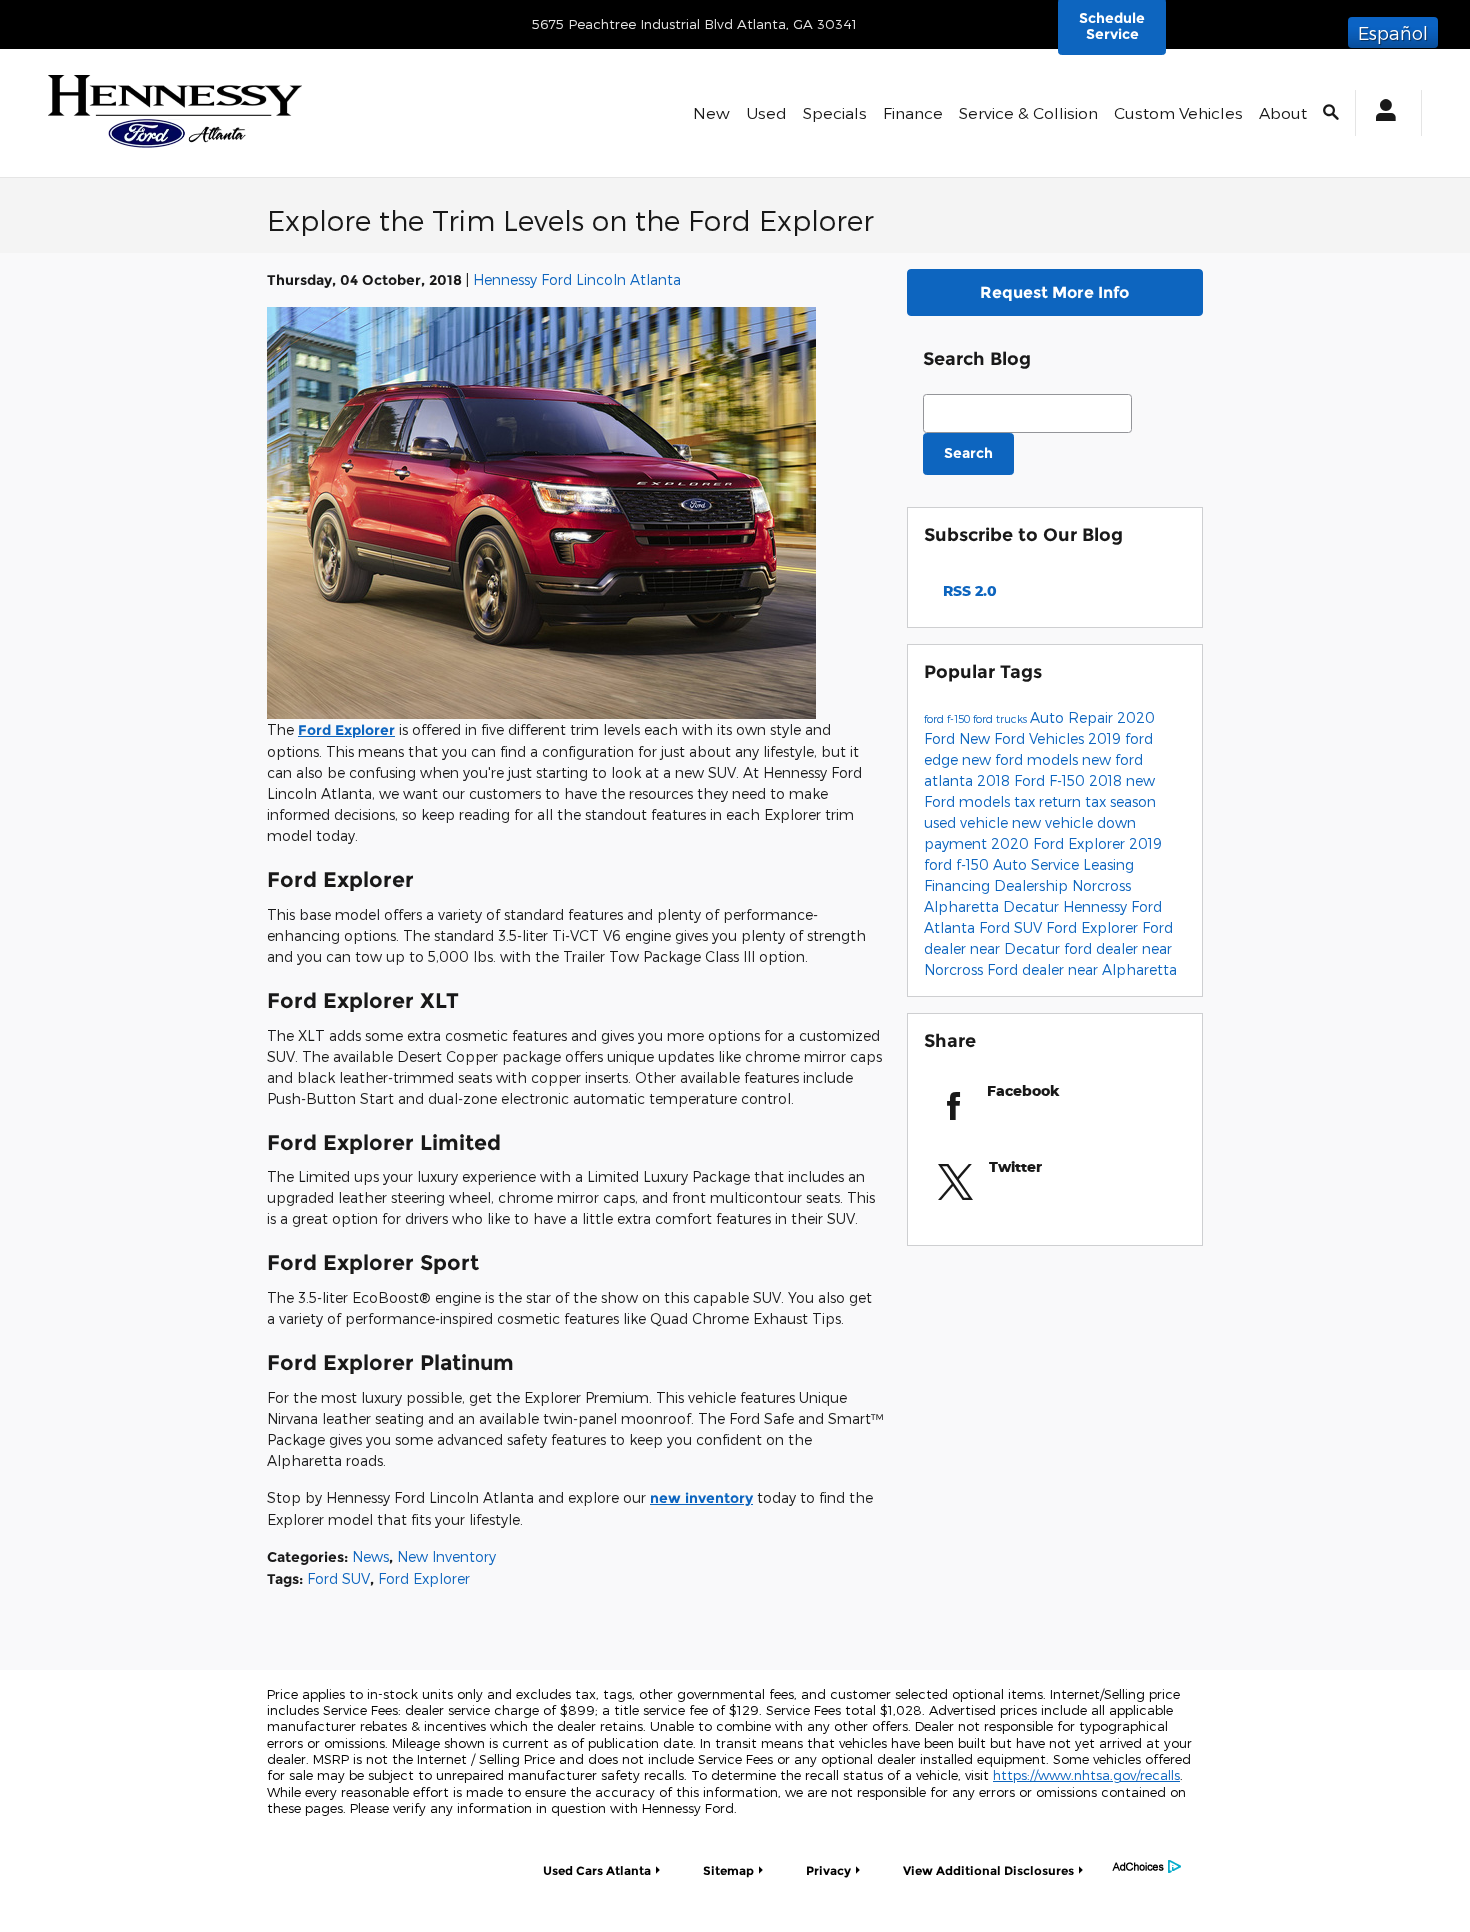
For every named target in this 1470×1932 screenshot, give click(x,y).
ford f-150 (948, 718)
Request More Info (1054, 292)
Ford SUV (338, 1578)
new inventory (701, 1498)
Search (968, 453)
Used (766, 112)
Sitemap (728, 1870)
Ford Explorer (346, 730)
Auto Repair (1073, 717)
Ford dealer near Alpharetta (1082, 969)
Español (1393, 32)
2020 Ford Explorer (1060, 843)
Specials (835, 112)
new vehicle (1054, 822)
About (1283, 112)
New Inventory (446, 1556)
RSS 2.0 (968, 590)
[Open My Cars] (1380, 113)
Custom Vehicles (1178, 112)
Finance (913, 112)
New (711, 112)
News (370, 1556)
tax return (1049, 801)
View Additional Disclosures (988, 1870)
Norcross (1101, 885)
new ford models (1022, 759)
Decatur (1033, 906)
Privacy (828, 1870)
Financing (959, 885)
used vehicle (968, 822)
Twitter (1015, 1166)
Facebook (1023, 1090)
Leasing (1108, 864)
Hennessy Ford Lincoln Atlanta (577, 279)
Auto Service (1038, 864)
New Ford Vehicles (1023, 738)
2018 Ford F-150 (1033, 780)
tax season (1120, 801)
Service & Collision (1028, 112)
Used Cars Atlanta (597, 1870)
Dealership (1033, 885)
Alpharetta (963, 906)
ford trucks (1001, 718)
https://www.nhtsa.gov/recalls (1086, 1775)
